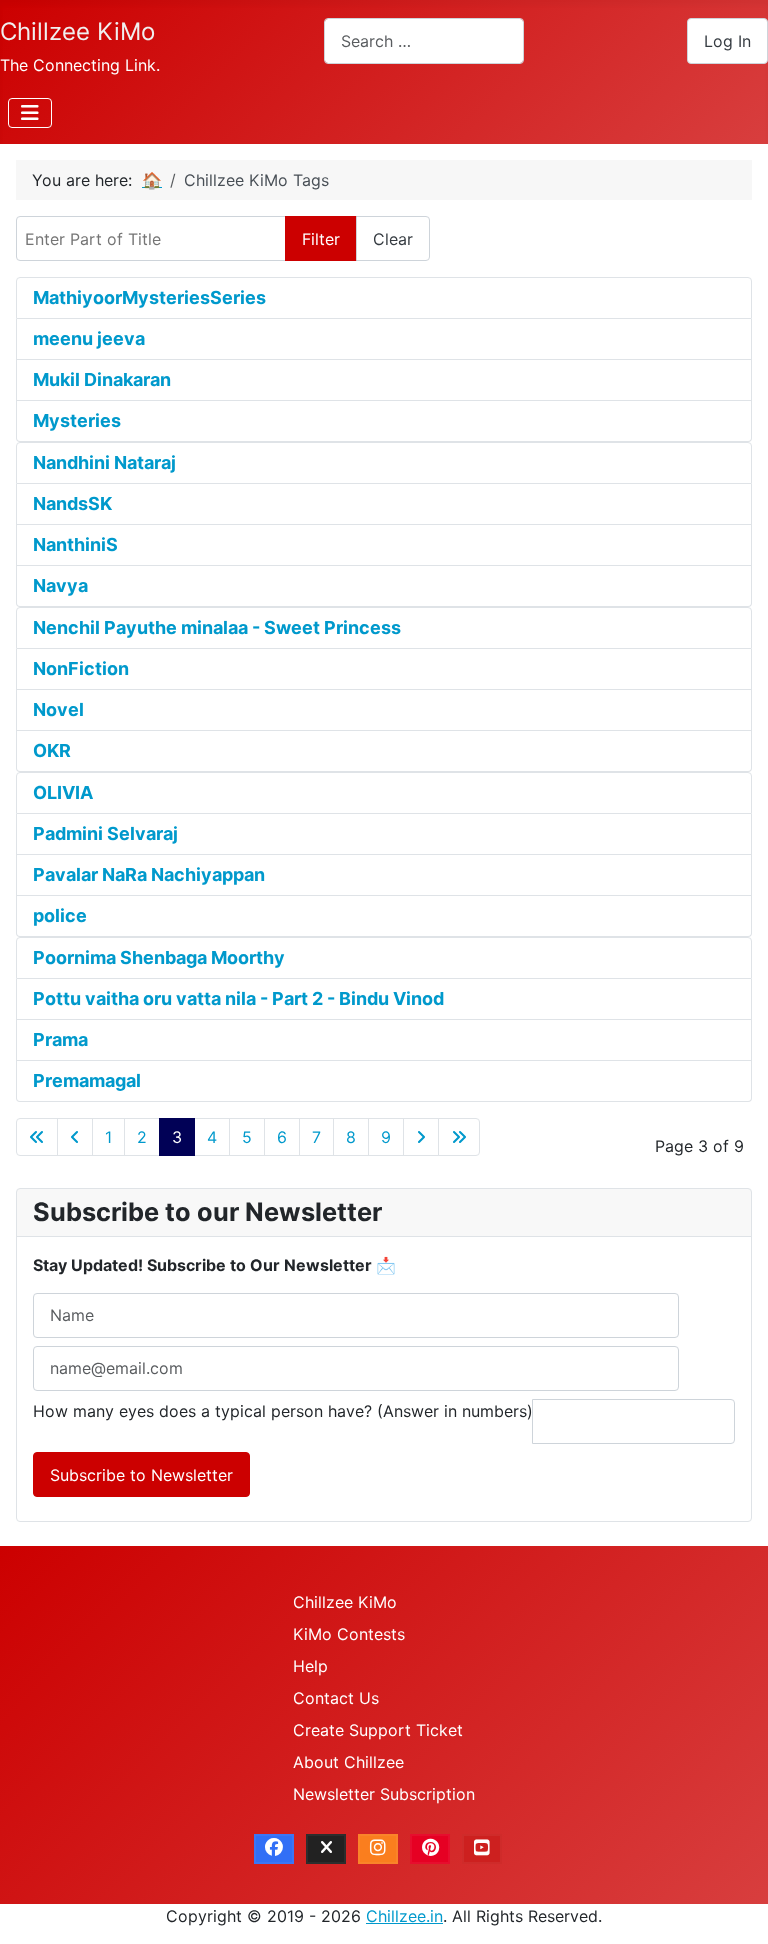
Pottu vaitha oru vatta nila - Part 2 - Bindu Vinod (238, 998)
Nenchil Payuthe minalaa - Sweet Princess (217, 627)
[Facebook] (274, 1849)
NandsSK (72, 503)
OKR (52, 750)
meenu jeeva (89, 338)
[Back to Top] (733, 1907)
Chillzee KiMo (345, 1602)
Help (310, 1666)
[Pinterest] (430, 1849)
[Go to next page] (421, 1137)
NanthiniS (75, 544)
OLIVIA (63, 792)
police (60, 915)
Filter (321, 239)
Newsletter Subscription (384, 1794)
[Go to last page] (459, 1137)
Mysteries (77, 420)
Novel (58, 709)
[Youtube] (482, 1849)
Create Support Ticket (378, 1730)
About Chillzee (348, 1762)
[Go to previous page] (75, 1137)
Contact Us (336, 1698)
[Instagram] (378, 1849)
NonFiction (81, 668)
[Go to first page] (37, 1137)
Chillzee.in (404, 1916)
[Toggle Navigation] (30, 113)
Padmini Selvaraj (105, 833)
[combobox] (424, 40)
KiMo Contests (349, 1634)
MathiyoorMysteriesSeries (149, 297)
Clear (393, 239)
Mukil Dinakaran (102, 379)
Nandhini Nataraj (104, 462)
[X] (326, 1849)
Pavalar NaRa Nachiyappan (149, 874)
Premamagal (87, 1080)
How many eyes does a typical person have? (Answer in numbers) (283, 1411)
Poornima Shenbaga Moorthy (159, 957)
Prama (60, 1039)
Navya (60, 585)
